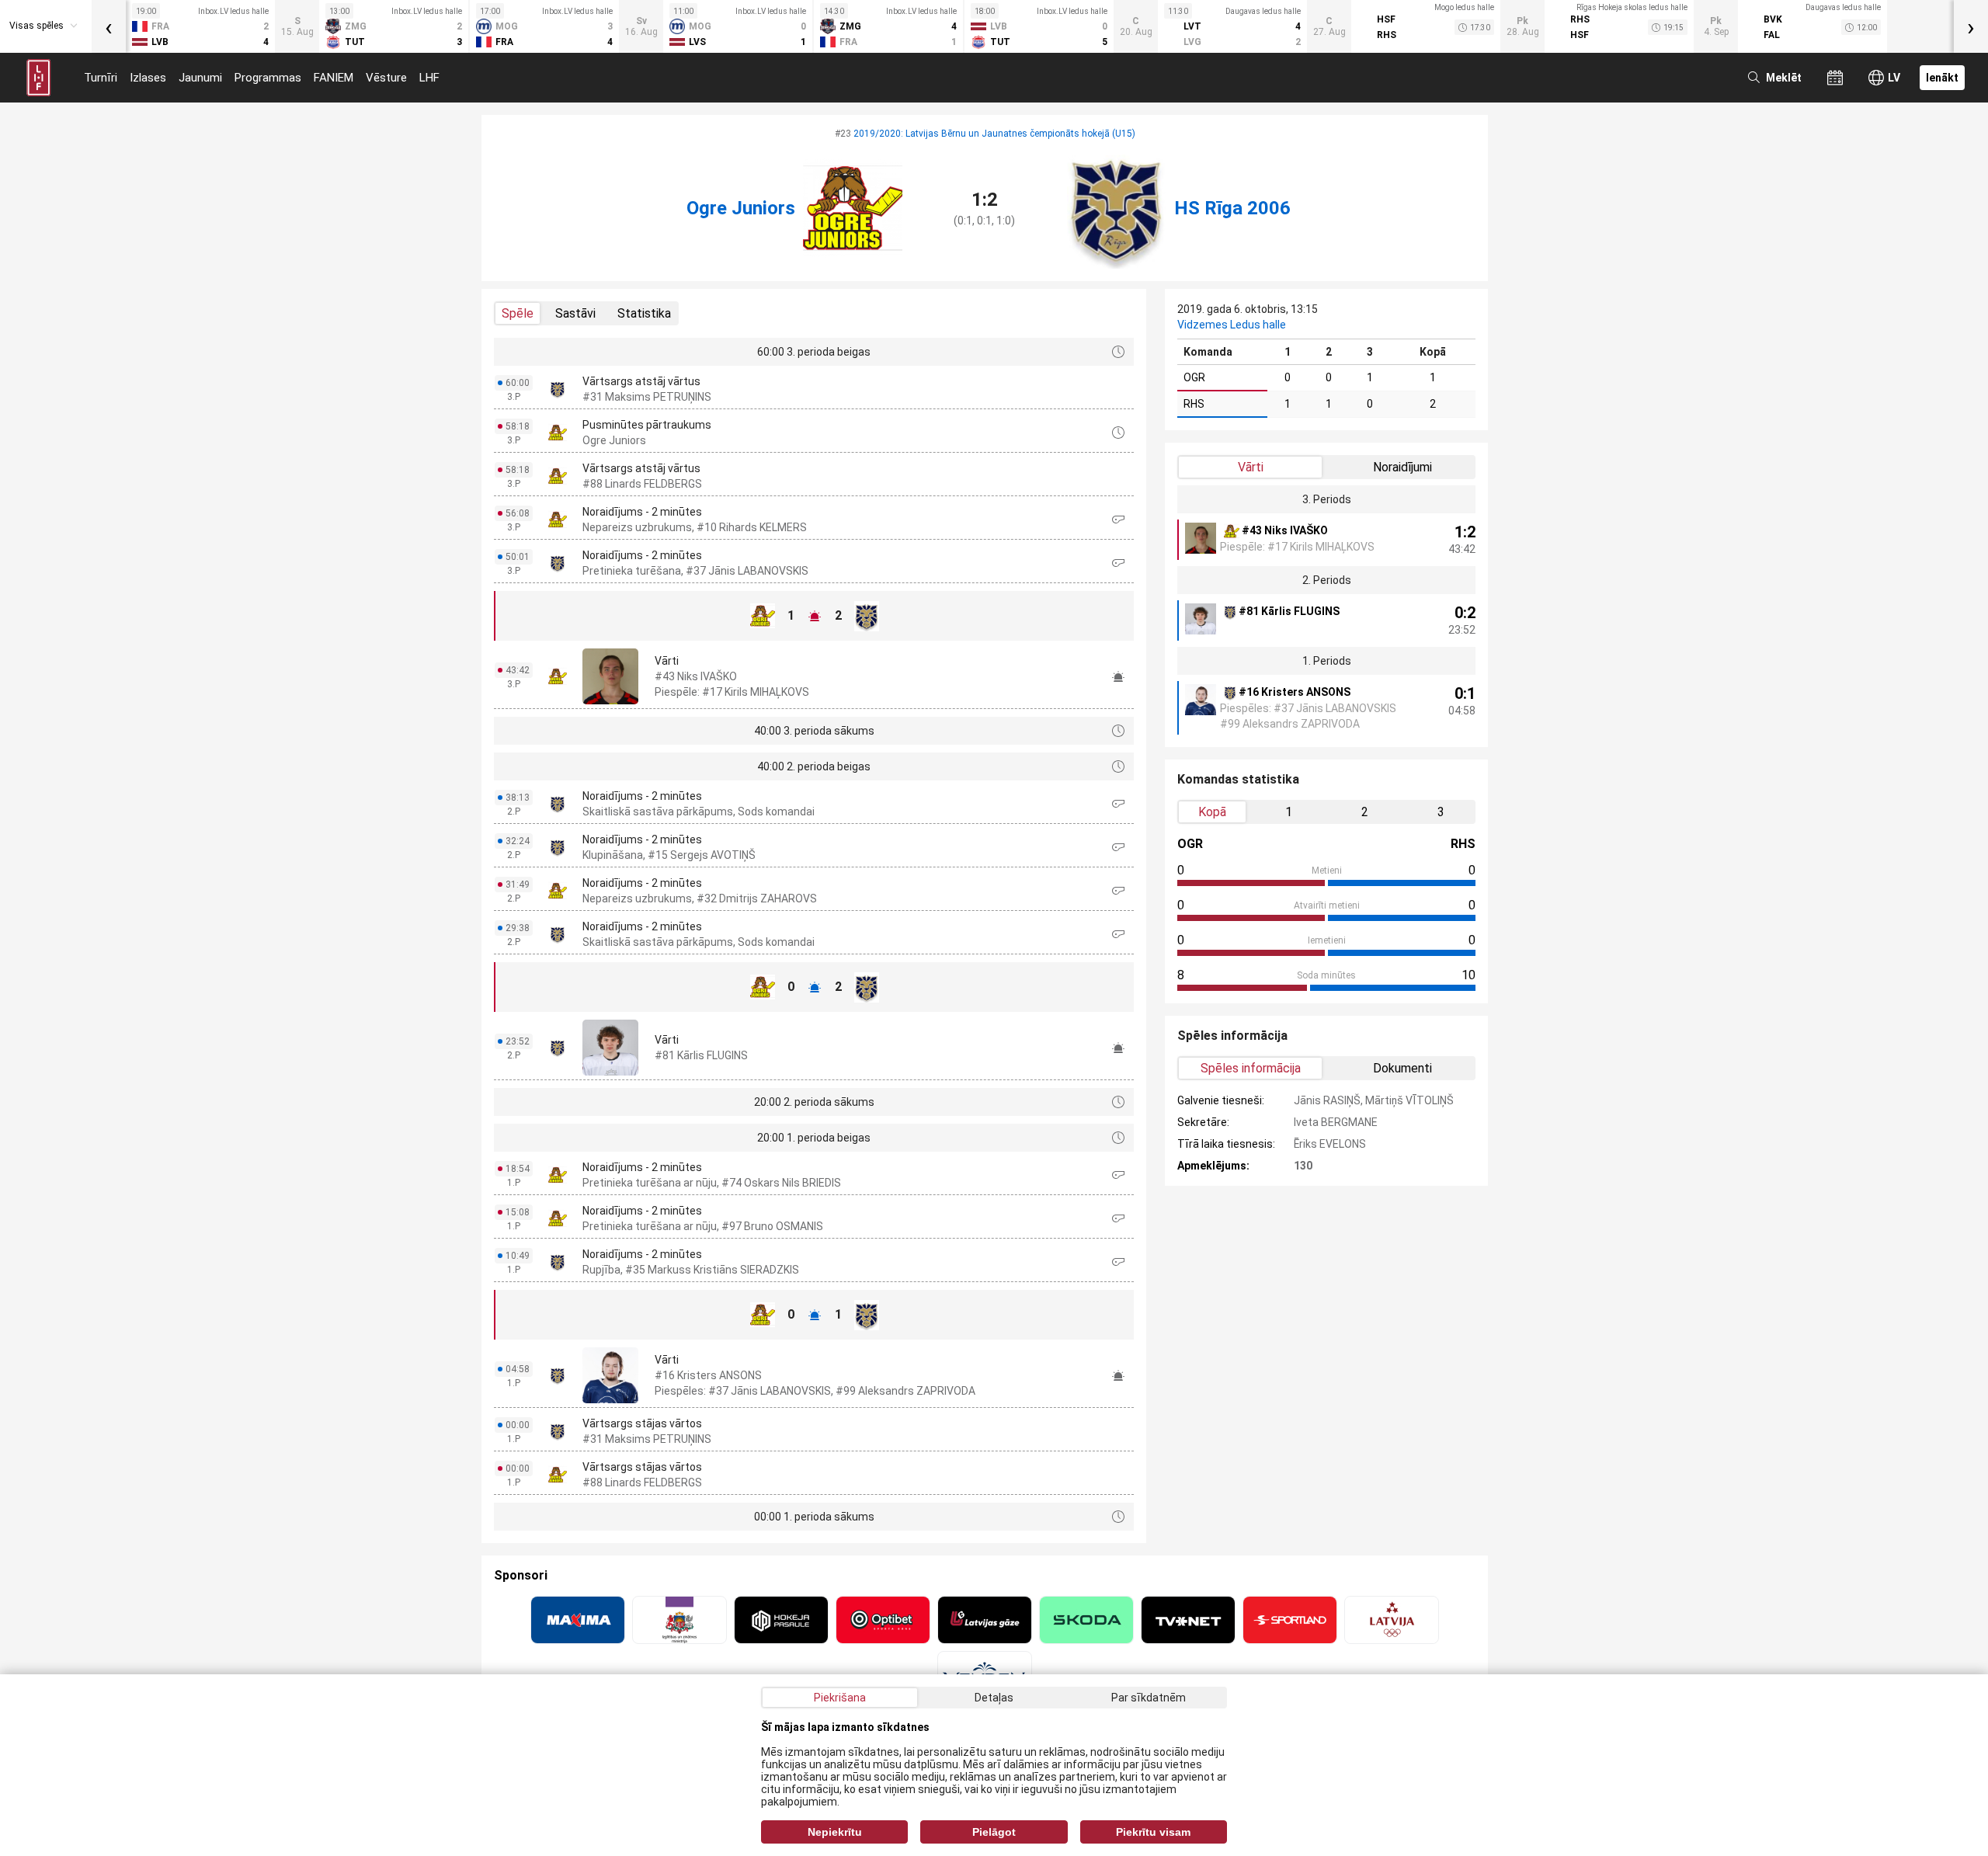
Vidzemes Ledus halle (1232, 325)
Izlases (148, 78)
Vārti (1251, 467)
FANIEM (334, 78)
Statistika (644, 313)
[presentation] (109, 26)
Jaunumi (200, 78)
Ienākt (1942, 78)
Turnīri (101, 78)
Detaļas (994, 1698)
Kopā (1212, 812)
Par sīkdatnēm (1149, 1698)
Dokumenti (1402, 1068)
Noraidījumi (1402, 467)
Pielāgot (994, 1832)
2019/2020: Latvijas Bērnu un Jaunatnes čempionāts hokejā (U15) (994, 134)
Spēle (518, 313)
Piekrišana (840, 1698)
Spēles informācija (1251, 1068)
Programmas (268, 78)
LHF (429, 78)
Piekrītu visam (1153, 1832)
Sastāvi (575, 313)
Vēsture (386, 78)
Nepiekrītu (835, 1832)
